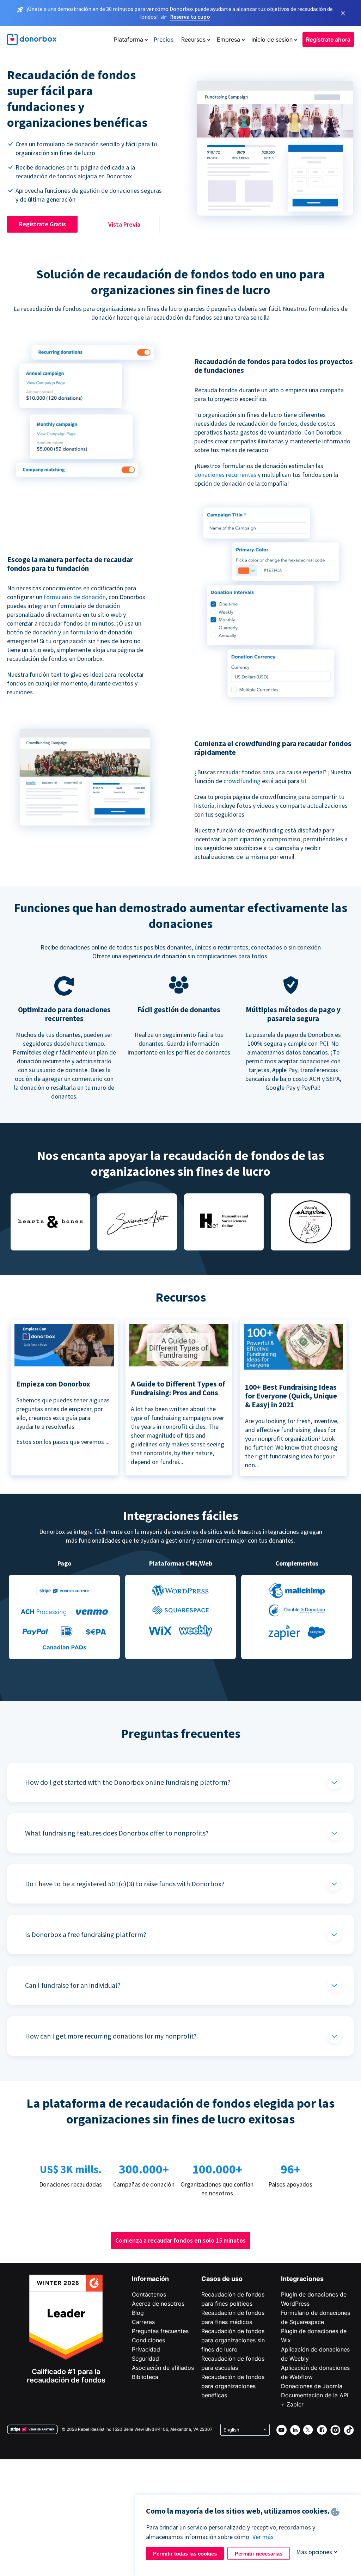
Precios (164, 39)
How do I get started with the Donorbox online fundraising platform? (128, 1782)
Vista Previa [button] (124, 224)
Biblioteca (145, 2377)
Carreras (143, 2322)
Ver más (263, 2537)
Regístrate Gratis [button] (42, 224)
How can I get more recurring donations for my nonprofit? (111, 2036)
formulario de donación (75, 597)
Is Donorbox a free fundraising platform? (86, 1934)
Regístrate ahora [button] (328, 39)
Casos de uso (222, 2279)
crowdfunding (243, 781)
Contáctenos (149, 2294)
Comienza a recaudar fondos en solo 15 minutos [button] (180, 2240)
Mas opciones (314, 2552)
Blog (138, 2313)
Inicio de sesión (272, 39)
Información (150, 2279)
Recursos (193, 39)
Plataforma (129, 39)
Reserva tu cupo (190, 17)
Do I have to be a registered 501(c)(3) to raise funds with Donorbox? (125, 1884)
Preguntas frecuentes (160, 2331)
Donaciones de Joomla (312, 2386)
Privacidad (146, 2349)
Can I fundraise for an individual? (73, 1985)
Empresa (228, 39)
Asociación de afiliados (163, 2368)
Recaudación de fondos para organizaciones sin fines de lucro (233, 2340)
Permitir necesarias (259, 2554)
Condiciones (148, 2340)
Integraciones (302, 2279)
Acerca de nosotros (158, 2304)
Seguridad (145, 2359)
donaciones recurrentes (226, 475)
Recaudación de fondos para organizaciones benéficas (233, 2386)
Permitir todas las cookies (185, 2554)
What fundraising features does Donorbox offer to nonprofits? (117, 1833)
